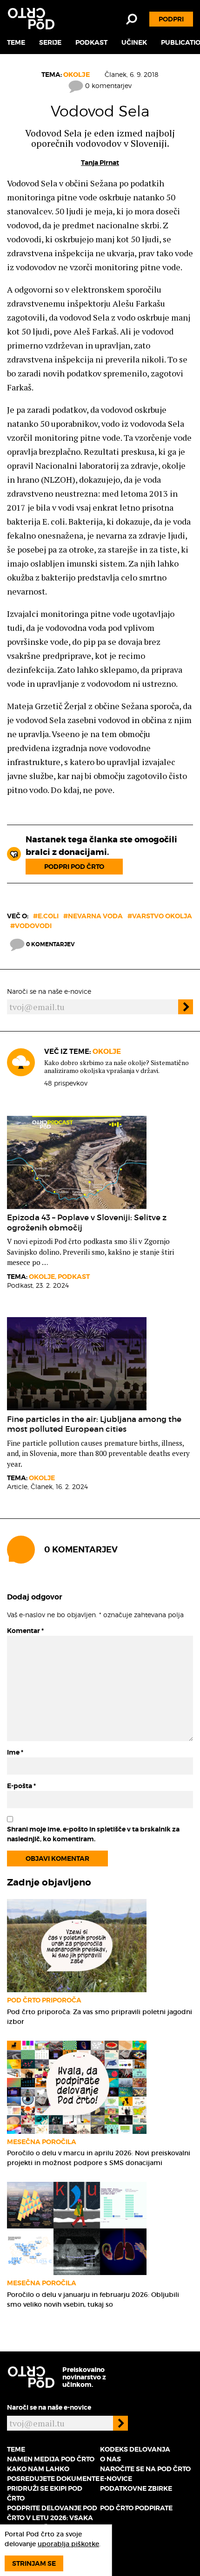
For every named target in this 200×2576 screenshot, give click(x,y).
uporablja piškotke (68, 2544)
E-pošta (21, 1786)
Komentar (25, 1631)
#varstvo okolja (160, 916)
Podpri (171, 19)
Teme (16, 42)
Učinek (134, 42)
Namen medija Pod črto (51, 2459)
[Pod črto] (31, 19)
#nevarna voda (93, 916)
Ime (15, 1752)
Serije (50, 42)
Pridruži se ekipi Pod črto (45, 2493)
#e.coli (46, 916)
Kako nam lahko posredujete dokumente (53, 2474)
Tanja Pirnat (100, 163)
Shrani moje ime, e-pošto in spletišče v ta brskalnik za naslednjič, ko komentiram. (93, 1834)
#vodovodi (31, 926)
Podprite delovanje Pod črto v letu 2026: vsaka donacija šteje (52, 2518)
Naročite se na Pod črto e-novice (145, 2474)
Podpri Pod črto (74, 867)
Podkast (91, 42)
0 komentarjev (107, 85)
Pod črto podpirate (136, 2508)
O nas (110, 2459)
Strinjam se (34, 2563)
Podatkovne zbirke (136, 2488)
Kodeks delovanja (135, 2449)
